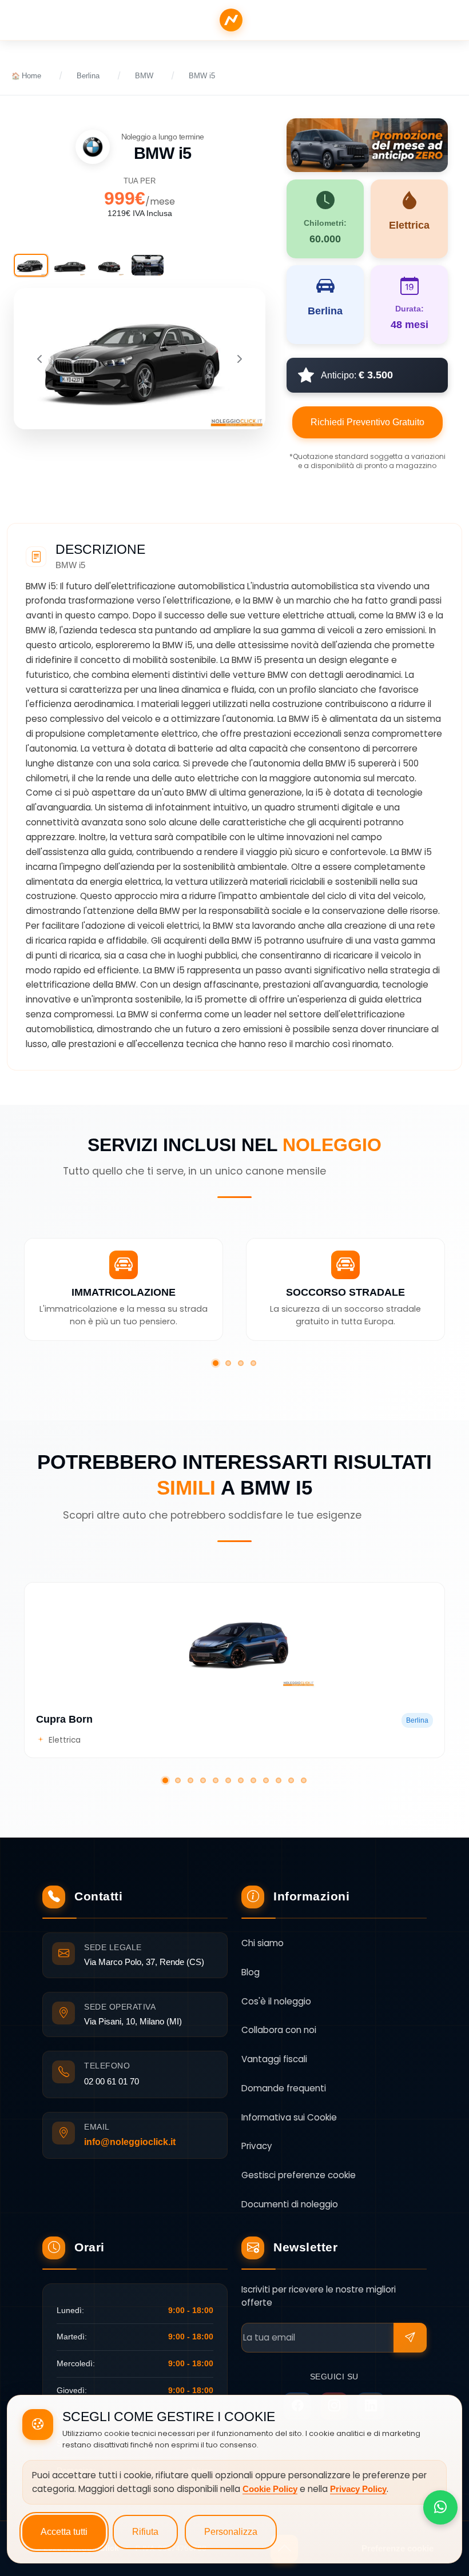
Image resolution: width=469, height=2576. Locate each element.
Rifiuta (145, 2532)
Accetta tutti (64, 2532)
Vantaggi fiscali (274, 2059)
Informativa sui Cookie (289, 2117)
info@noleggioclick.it (130, 2142)
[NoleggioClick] (231, 20)
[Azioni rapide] (440, 2507)
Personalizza (231, 2532)
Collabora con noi (279, 2030)
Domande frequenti (284, 2088)
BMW (144, 76)
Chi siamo (263, 1943)
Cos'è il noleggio (276, 2001)
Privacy (257, 2146)
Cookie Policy (270, 2489)
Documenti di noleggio (290, 2204)
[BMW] (93, 147)
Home (31, 76)
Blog (251, 1972)
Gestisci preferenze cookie (299, 2175)
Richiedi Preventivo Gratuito (367, 422)
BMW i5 (202, 76)
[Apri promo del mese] (367, 144)
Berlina (88, 76)
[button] (216, 1363)
